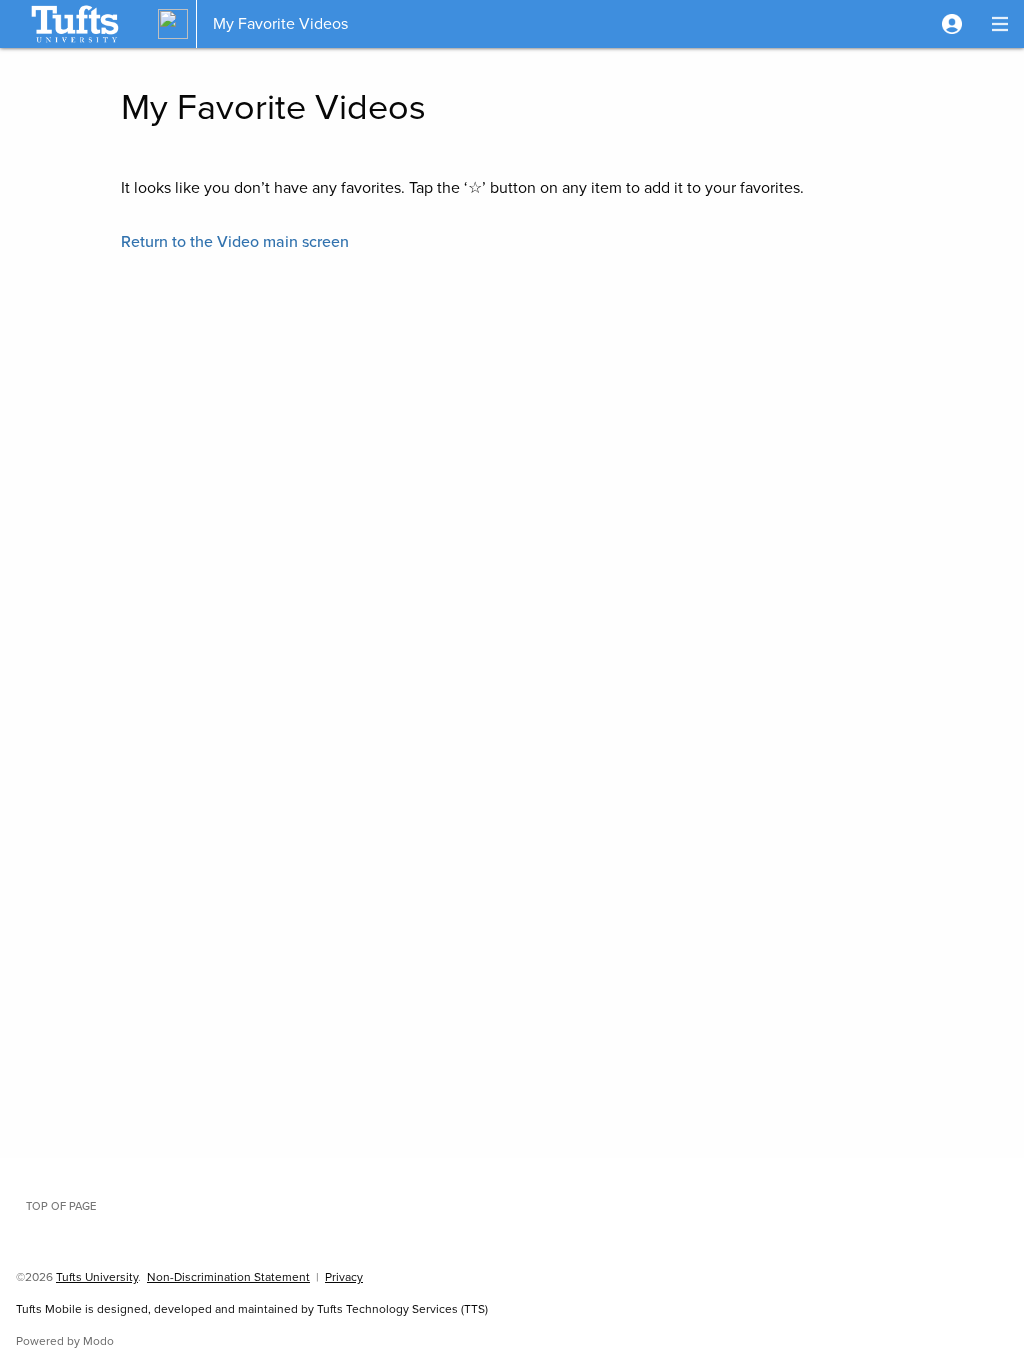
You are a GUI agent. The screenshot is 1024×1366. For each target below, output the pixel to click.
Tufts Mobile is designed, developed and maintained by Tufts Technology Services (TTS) (252, 1309)
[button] (952, 24)
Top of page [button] (61, 1206)
